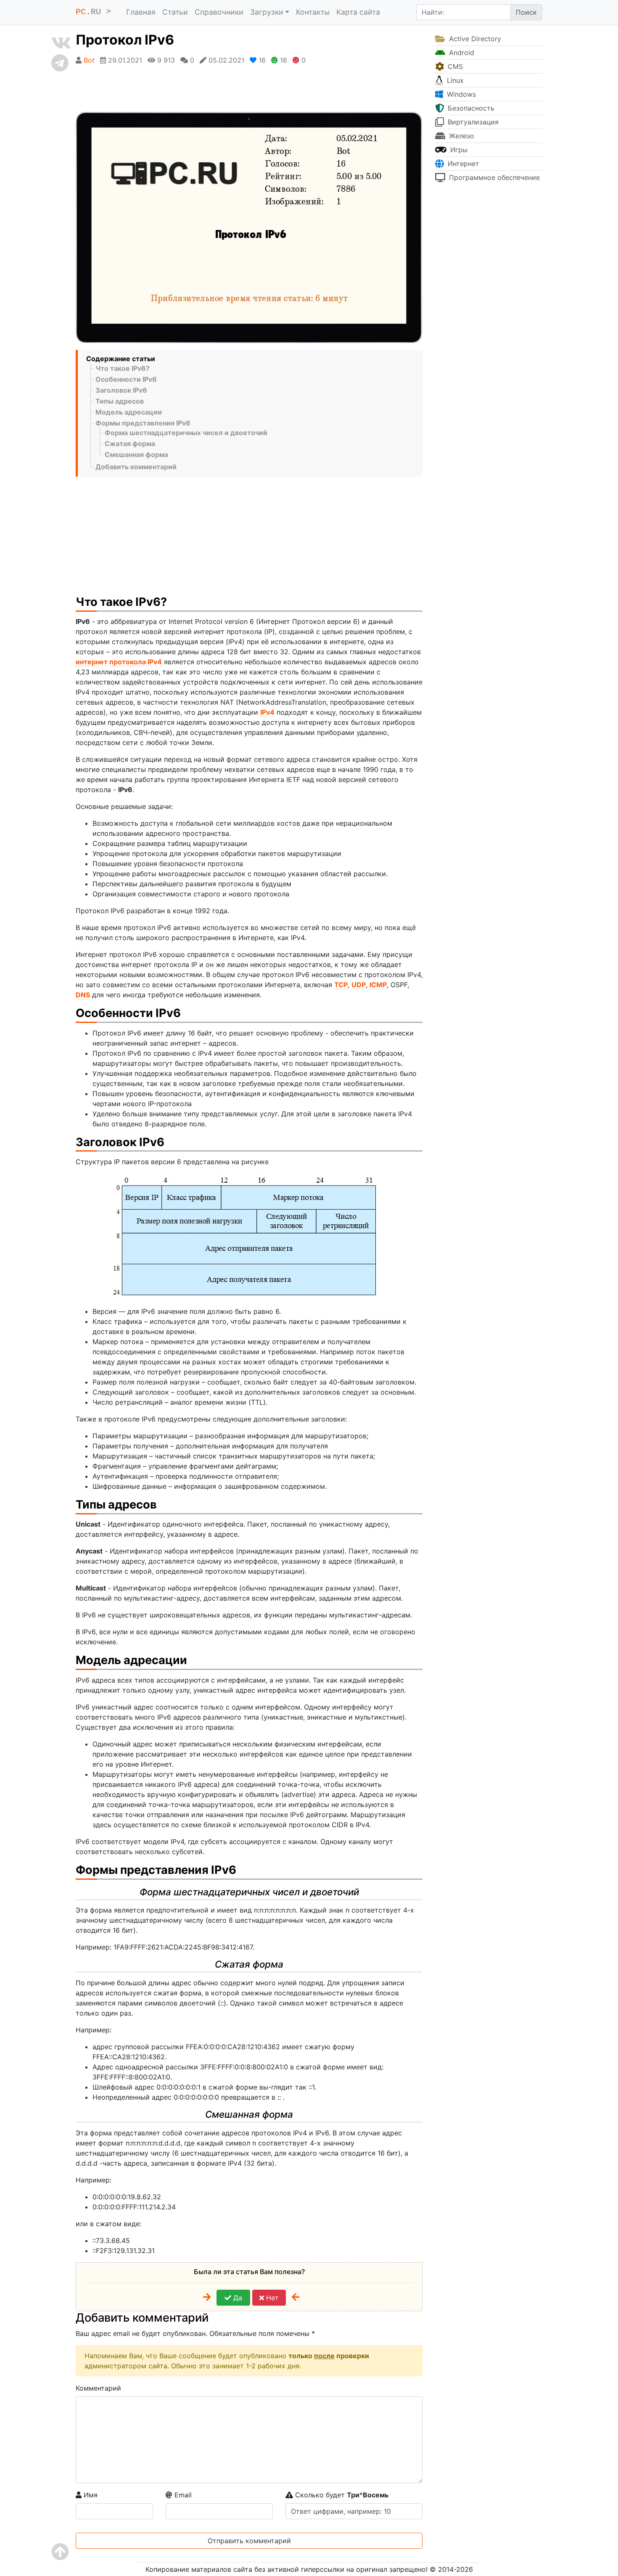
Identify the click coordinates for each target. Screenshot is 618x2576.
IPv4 (267, 712)
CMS (454, 66)
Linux (454, 80)
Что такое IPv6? (123, 368)
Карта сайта (358, 12)
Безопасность (470, 108)
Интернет (462, 164)
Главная (141, 12)
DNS (83, 995)
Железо (461, 136)
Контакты (313, 12)
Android (461, 53)
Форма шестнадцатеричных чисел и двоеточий (186, 433)
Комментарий (98, 2388)
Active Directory (474, 39)
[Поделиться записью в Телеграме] (61, 63)
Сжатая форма (130, 444)
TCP (341, 985)
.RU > (96, 12)
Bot (89, 60)
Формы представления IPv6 (143, 423)
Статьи (175, 12)
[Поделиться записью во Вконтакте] (61, 43)
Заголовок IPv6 (121, 390)
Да (237, 2298)
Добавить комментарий (136, 467)
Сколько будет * (341, 2495)
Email (182, 2495)
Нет (271, 2298)
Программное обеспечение (493, 177)
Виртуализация (472, 122)
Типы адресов (120, 401)
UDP (359, 985)
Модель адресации (129, 412)
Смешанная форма (136, 454)
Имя (90, 2495)
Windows (460, 94)
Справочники (219, 12)
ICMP (378, 985)
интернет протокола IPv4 (119, 662)
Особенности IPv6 (126, 379)
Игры (458, 150)
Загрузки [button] (267, 12)
